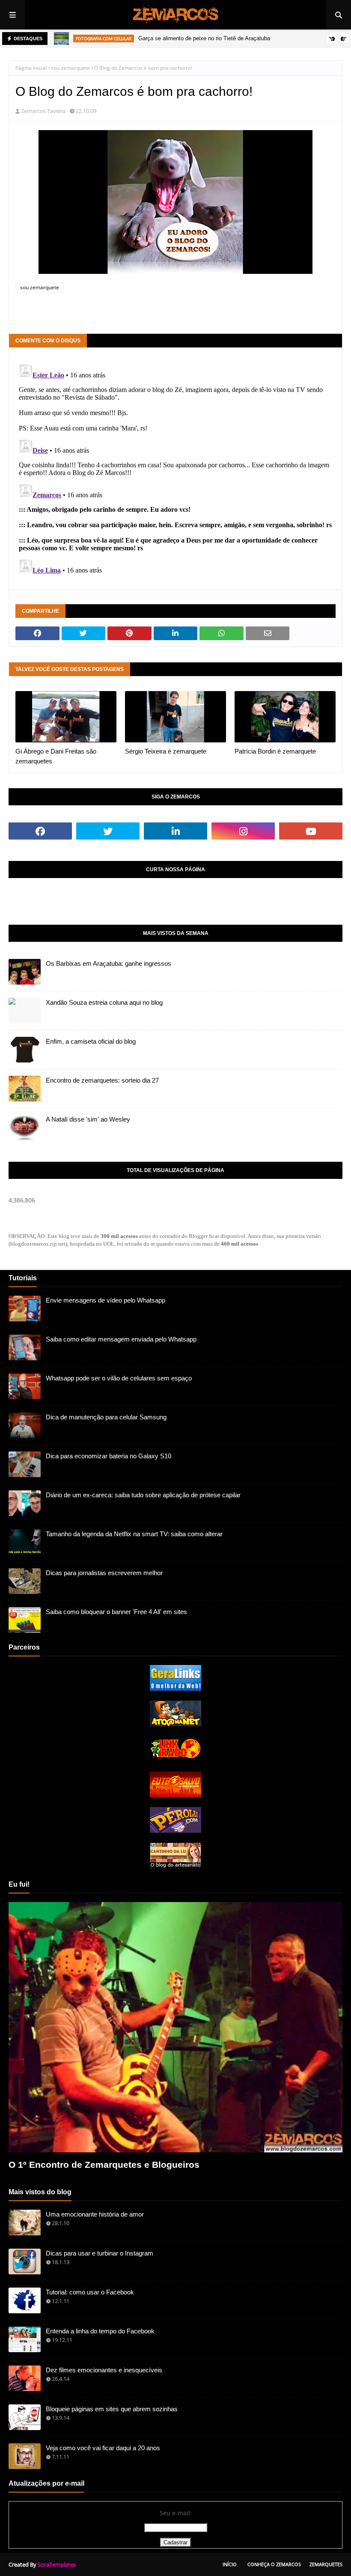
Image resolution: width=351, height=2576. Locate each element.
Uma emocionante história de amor (95, 2214)
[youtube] (311, 831)
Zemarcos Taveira (43, 111)
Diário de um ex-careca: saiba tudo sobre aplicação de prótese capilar (143, 1495)
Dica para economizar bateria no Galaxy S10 (109, 1456)
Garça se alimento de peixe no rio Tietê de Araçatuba (204, 38)
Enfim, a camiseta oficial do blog (91, 1041)
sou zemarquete (70, 68)
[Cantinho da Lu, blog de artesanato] (175, 1866)
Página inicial (31, 68)
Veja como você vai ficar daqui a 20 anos (103, 2448)
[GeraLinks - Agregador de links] (175, 1688)
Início (230, 2564)
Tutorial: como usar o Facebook (90, 2292)
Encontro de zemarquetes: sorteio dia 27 (102, 1080)
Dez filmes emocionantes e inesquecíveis (104, 2370)
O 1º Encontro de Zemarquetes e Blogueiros (104, 2165)
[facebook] (40, 831)
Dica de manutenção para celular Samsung (106, 1417)
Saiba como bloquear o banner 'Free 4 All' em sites (116, 1612)
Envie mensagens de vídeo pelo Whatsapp (106, 1300)
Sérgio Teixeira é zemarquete (166, 751)
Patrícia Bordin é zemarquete (275, 751)
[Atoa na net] (175, 1724)
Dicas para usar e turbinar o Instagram (100, 2253)
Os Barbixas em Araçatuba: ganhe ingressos (109, 963)
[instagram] (243, 831)
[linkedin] (175, 831)
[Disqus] (175, 467)
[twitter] (108, 831)
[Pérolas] (175, 1830)
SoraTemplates (57, 2564)
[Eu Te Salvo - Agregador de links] (175, 1795)
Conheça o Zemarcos (274, 2564)
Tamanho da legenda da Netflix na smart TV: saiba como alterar (134, 1534)
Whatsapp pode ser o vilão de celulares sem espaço (119, 1378)
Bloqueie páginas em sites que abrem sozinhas (112, 2409)
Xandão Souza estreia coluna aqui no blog (104, 1002)
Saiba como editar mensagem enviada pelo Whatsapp (121, 1339)
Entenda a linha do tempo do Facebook (100, 2331)
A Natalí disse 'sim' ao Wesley (88, 1119)
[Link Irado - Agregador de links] (175, 1759)
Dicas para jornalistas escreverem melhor (104, 1573)
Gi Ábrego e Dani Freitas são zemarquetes (56, 756)
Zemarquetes (326, 2564)
